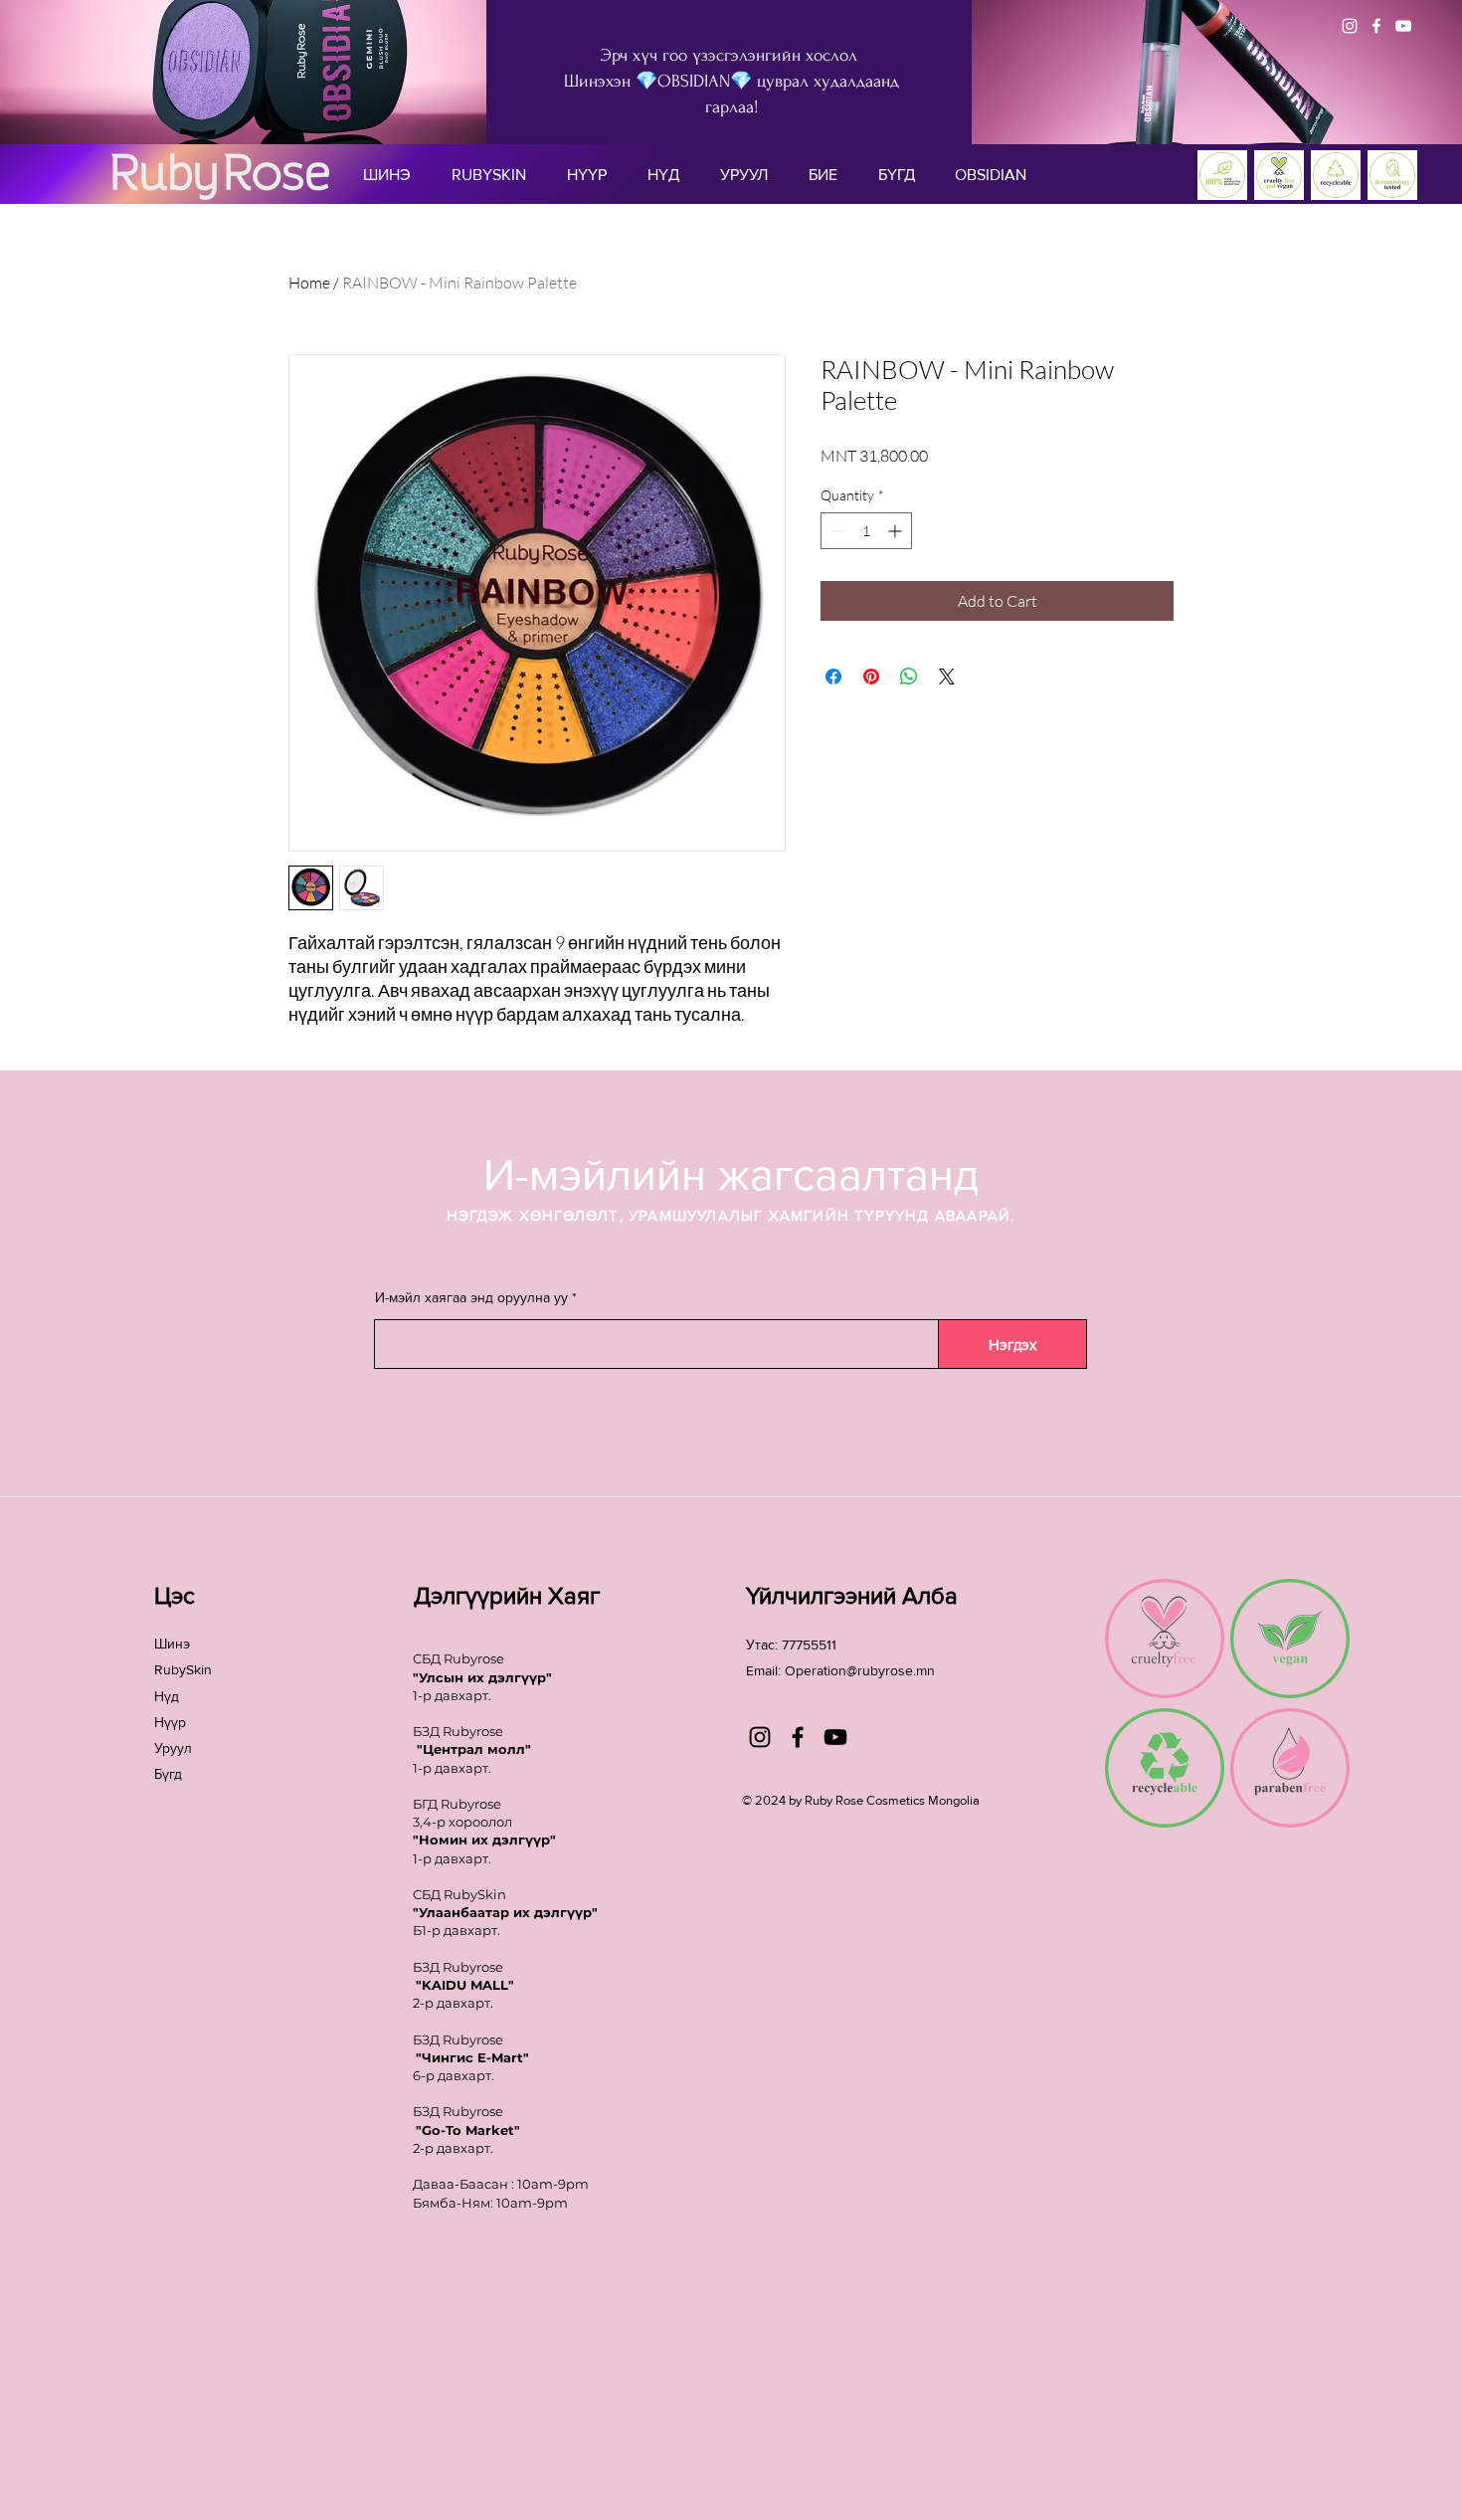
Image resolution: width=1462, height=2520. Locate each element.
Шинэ (172, 1644)
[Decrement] (836, 531)
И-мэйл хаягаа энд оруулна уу (471, 1297)
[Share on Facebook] (833, 677)
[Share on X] (947, 677)
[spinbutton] (866, 531)
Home (309, 283)
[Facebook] (1376, 26)
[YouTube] (1403, 26)
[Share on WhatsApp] (909, 677)
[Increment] (897, 531)
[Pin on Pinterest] (871, 677)
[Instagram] (1350, 26)
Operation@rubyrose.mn (860, 1670)
